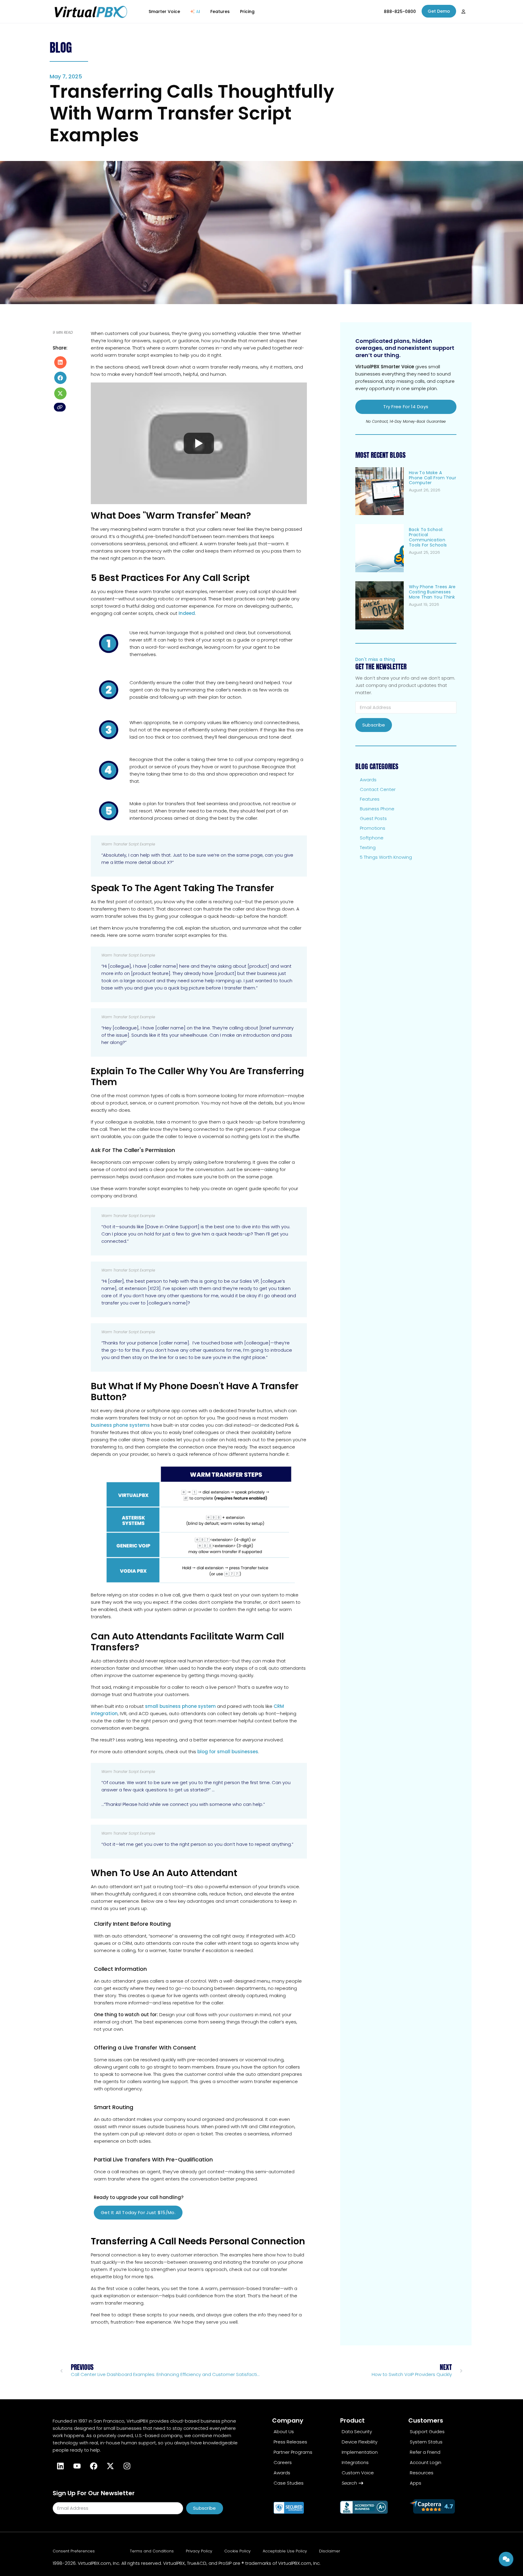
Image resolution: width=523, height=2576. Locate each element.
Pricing (247, 11)
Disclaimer (330, 2551)
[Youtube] (77, 2466)
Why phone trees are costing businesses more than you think (432, 592)
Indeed (187, 613)
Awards (368, 780)
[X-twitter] (110, 2466)
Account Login (426, 2462)
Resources (422, 2473)
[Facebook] (94, 2466)
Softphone (372, 838)
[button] (60, 362)
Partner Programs (293, 2452)
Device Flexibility (360, 2442)
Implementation (360, 2452)
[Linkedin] (60, 2466)
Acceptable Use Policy (285, 2551)
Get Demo (439, 11)
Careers (283, 2462)
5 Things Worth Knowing (386, 857)
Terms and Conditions (152, 2551)
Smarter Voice (164, 11)
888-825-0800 (400, 11)
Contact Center (378, 789)
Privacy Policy (199, 2551)
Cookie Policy (237, 2551)
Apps (416, 2483)
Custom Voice (358, 2473)
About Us (284, 2432)
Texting (368, 847)
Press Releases (290, 2442)
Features (220, 11)
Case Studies (289, 2483)
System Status (426, 2442)
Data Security (357, 2432)
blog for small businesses (228, 1752)
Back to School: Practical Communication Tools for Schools (428, 537)
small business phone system (180, 1706)
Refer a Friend (425, 2452)
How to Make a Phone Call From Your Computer (433, 478)
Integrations (355, 2462)
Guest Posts (373, 818)
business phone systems (120, 1425)
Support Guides (427, 2432)
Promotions (373, 828)
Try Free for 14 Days (406, 407)
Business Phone (377, 809)
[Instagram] (127, 2466)
